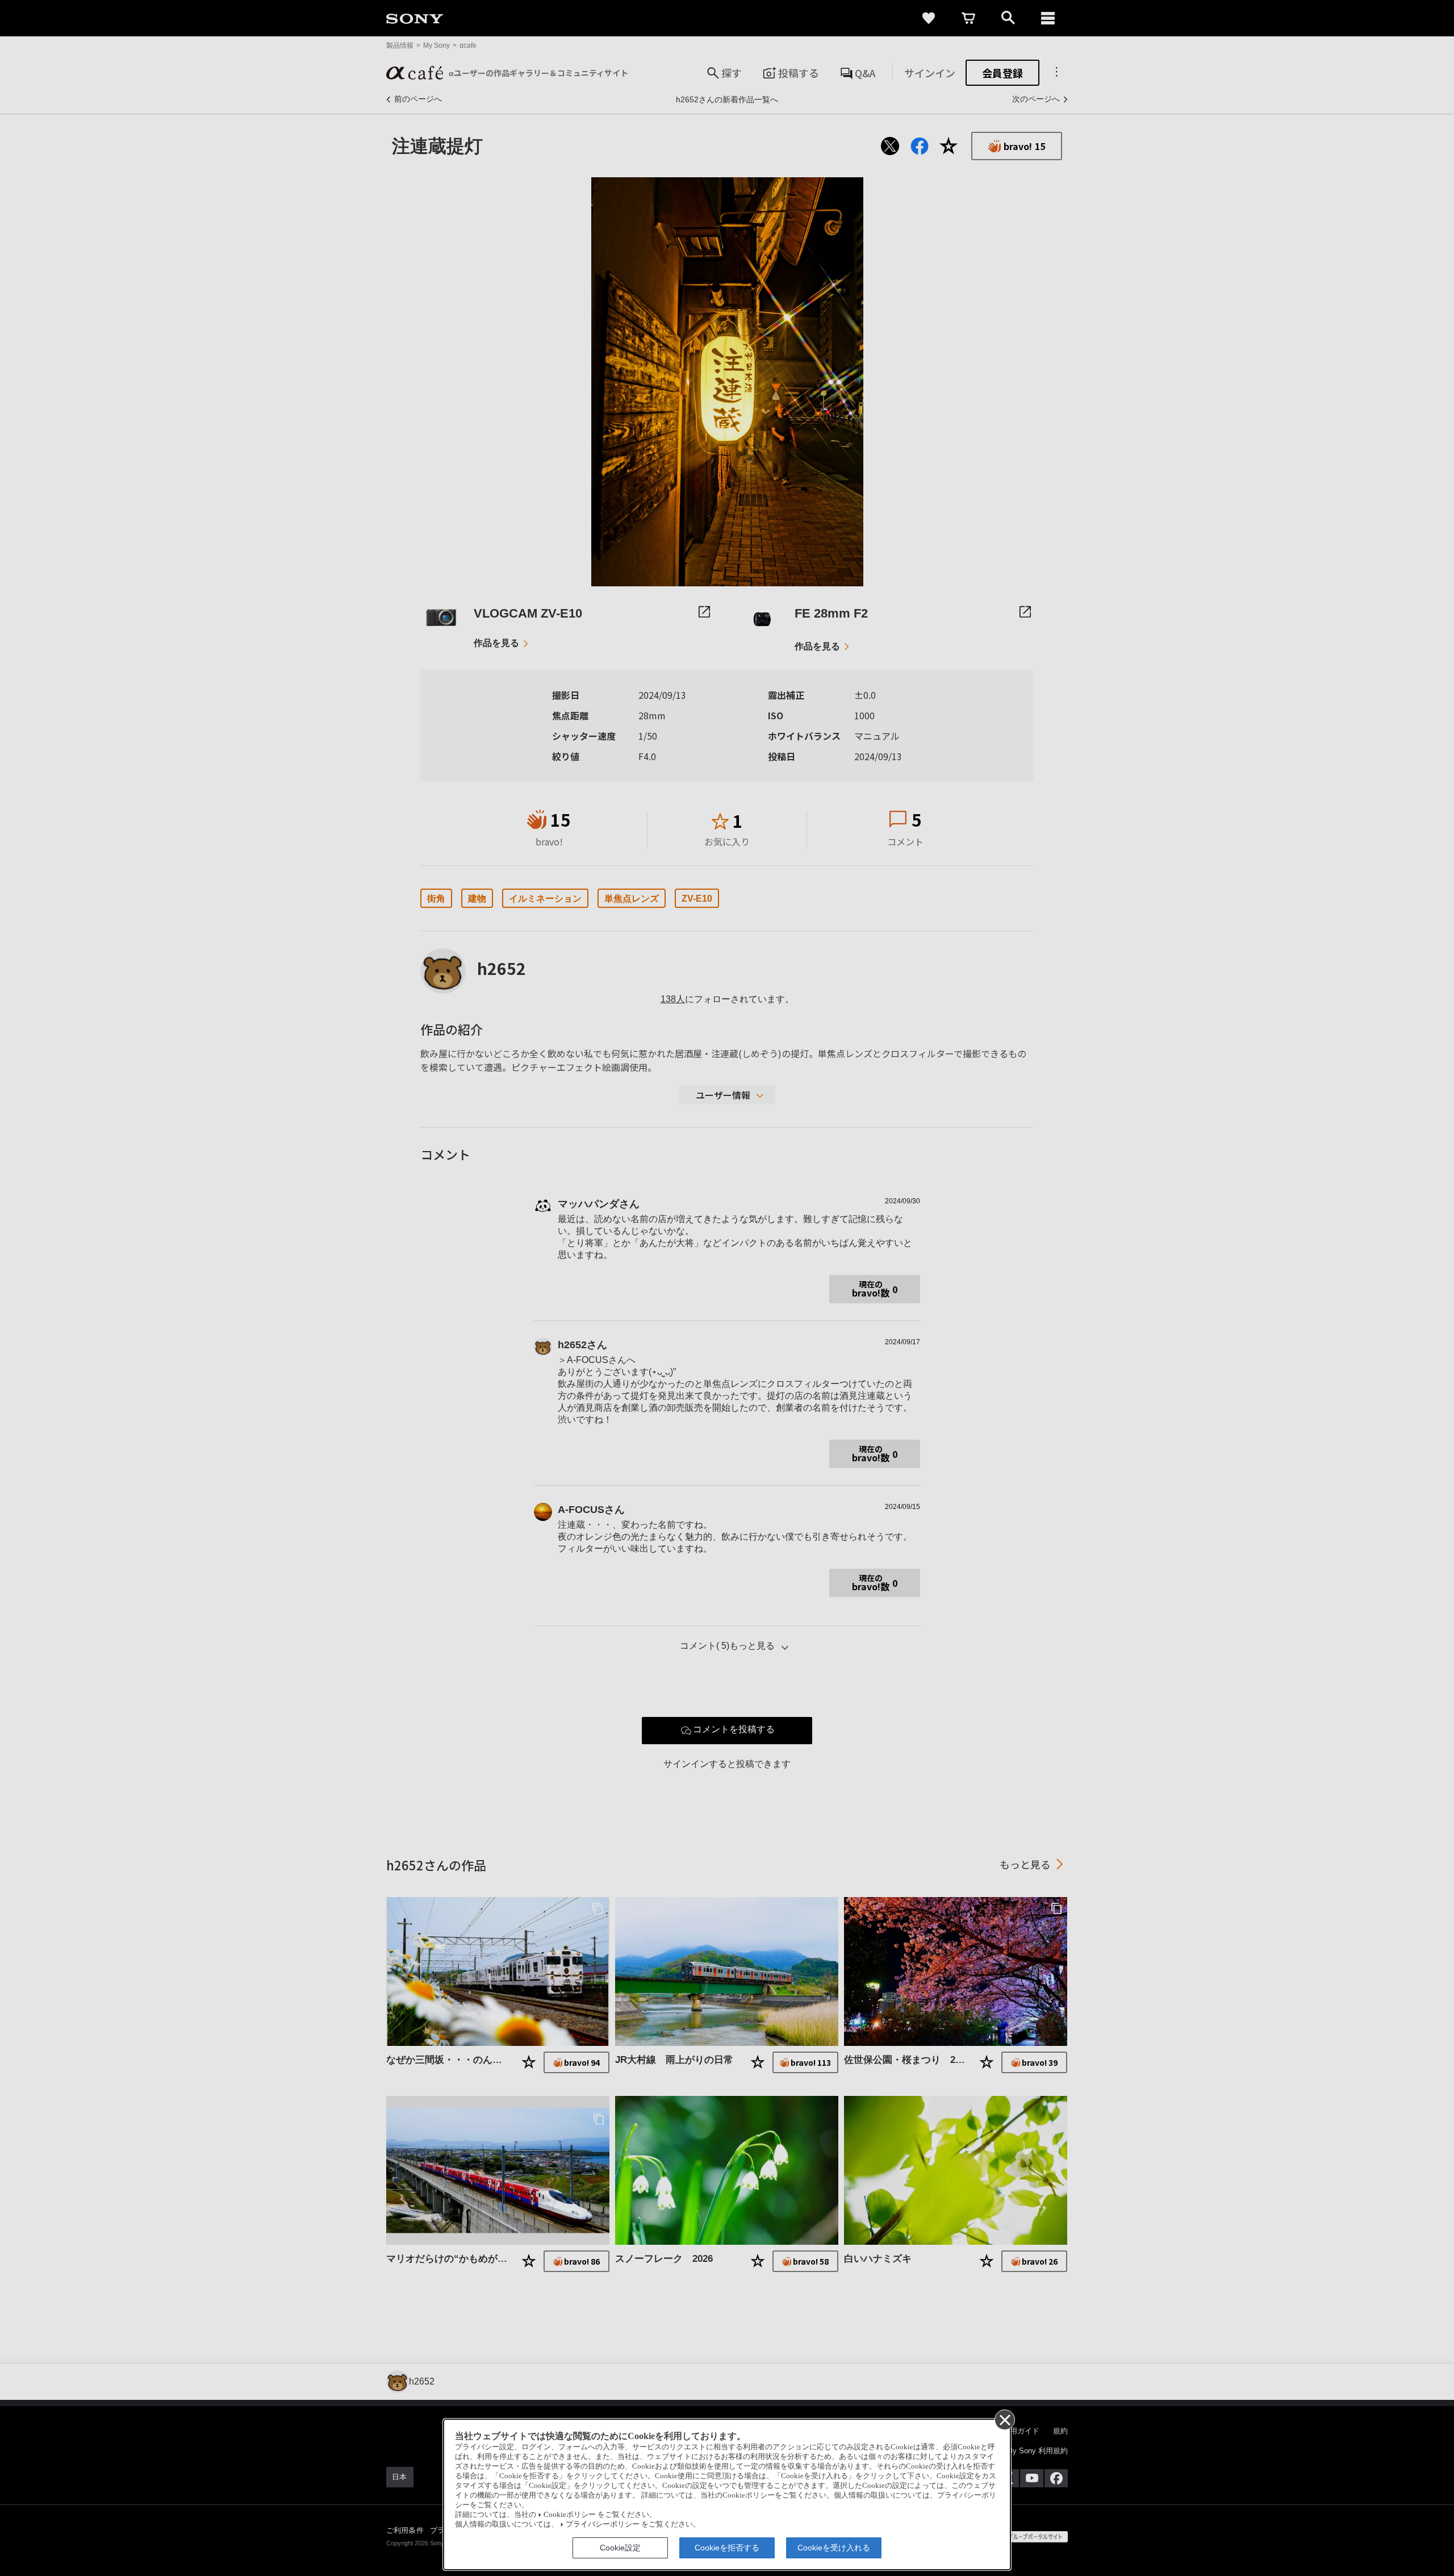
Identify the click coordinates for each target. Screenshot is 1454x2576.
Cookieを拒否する (727, 2548)
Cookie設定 (620, 2548)
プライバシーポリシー (603, 2524)
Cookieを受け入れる (834, 2548)
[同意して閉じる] (1004, 2419)
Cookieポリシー (570, 2515)
